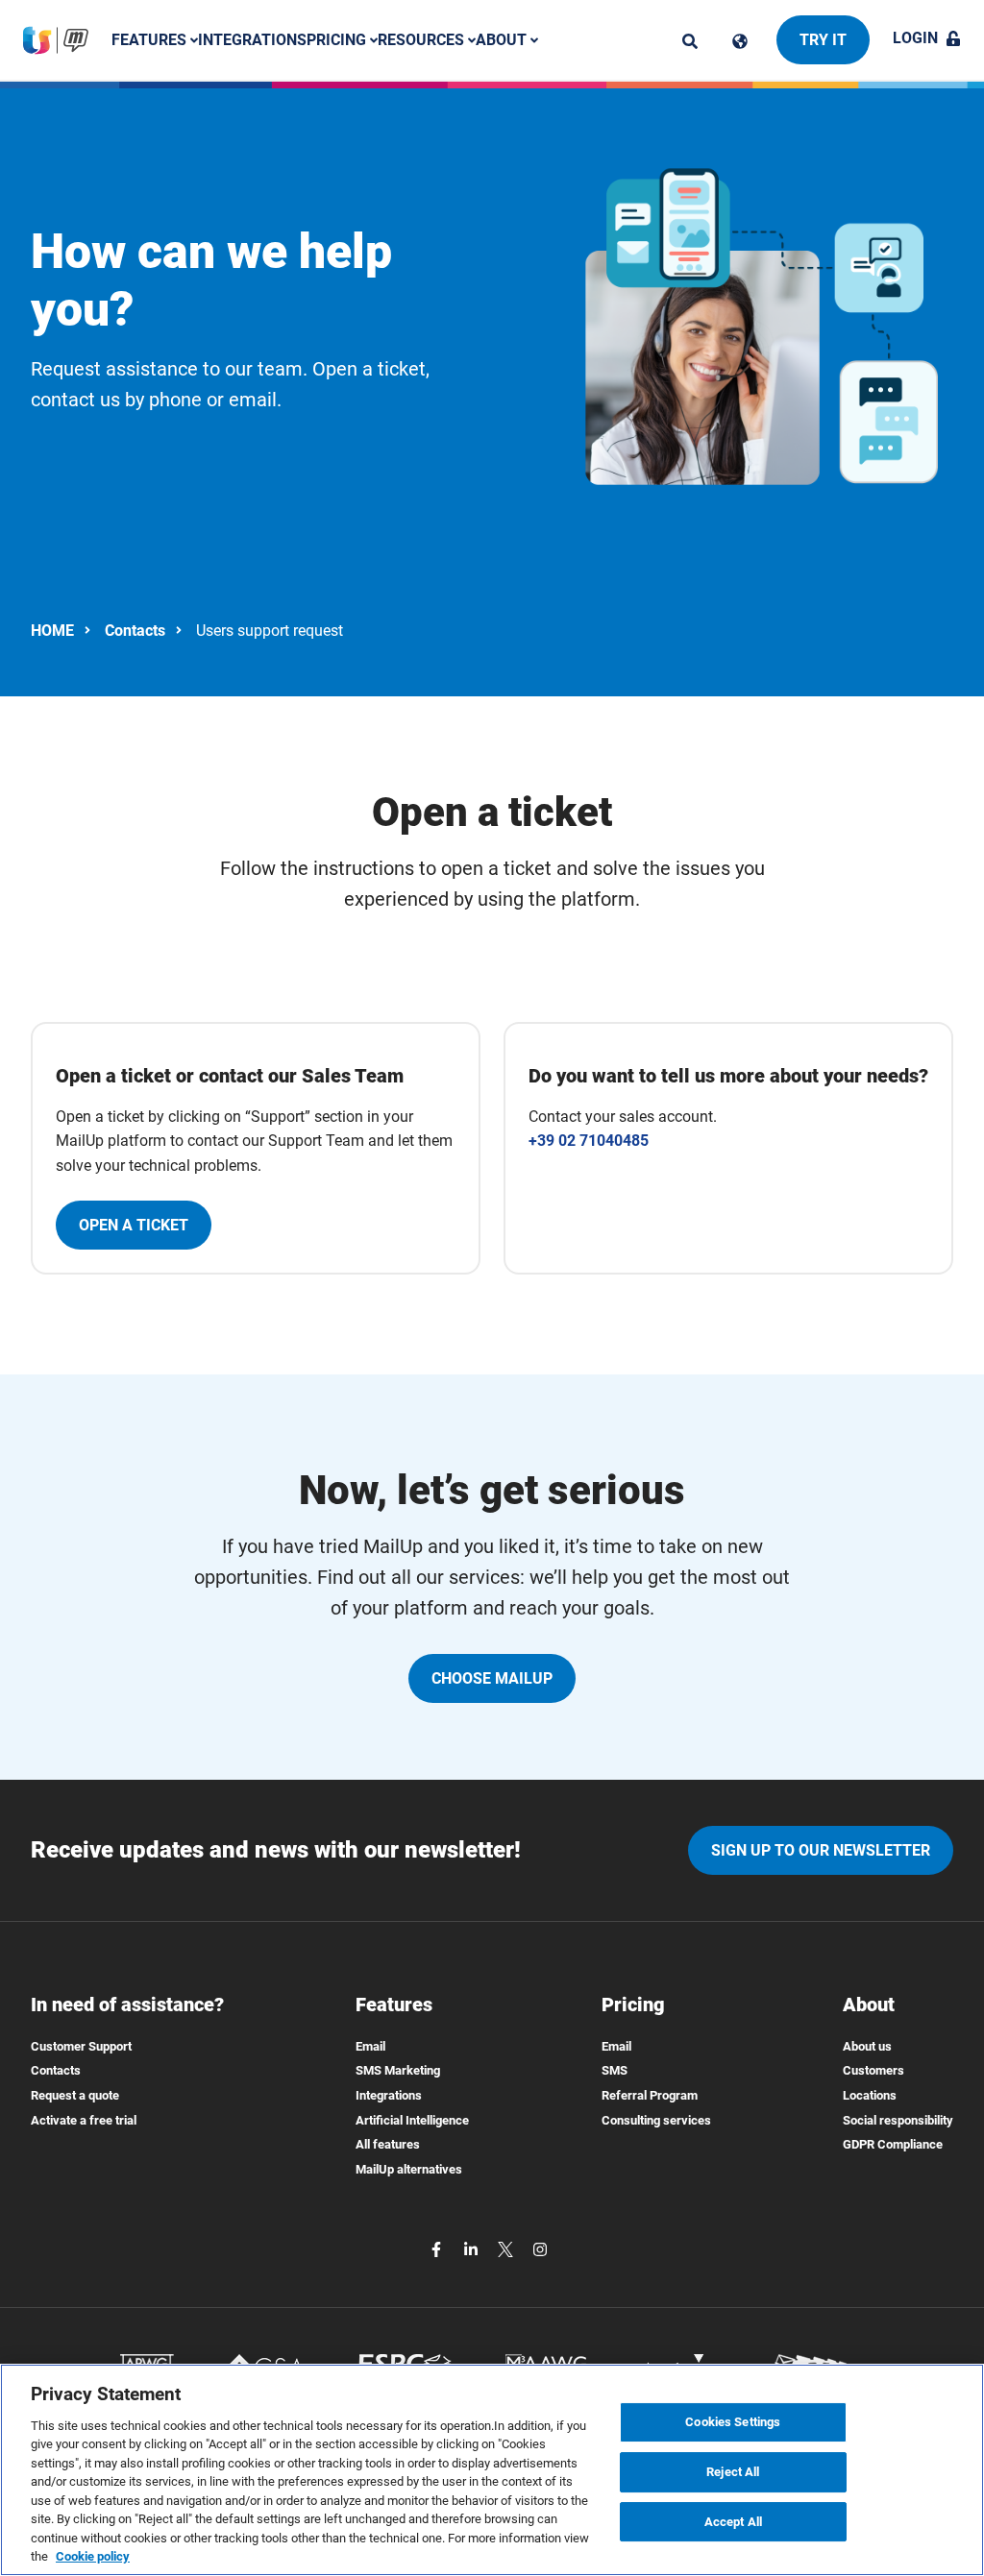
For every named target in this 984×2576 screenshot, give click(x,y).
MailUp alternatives (409, 2169)
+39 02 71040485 (589, 1141)
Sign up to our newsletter (821, 1850)
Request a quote (75, 2095)
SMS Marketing (398, 2070)
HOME (52, 631)
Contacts (135, 631)
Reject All (733, 2472)
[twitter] (507, 2248)
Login (915, 38)
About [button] (503, 40)
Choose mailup (492, 1678)
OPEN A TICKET (134, 1225)
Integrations (252, 40)
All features (388, 2144)
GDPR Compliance (893, 2144)
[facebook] (438, 2248)
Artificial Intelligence (412, 2120)
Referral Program (650, 2095)
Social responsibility (898, 2120)
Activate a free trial (84, 2120)
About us (867, 2046)
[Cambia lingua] (740, 41)
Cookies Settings (733, 2423)
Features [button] (151, 40)
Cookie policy (93, 2556)
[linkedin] (473, 2248)
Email (370, 2046)
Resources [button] (423, 40)
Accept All (733, 2522)
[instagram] (540, 2248)
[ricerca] (690, 41)
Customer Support (81, 2046)
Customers (873, 2070)
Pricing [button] (338, 40)
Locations (870, 2095)
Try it (823, 40)
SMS (615, 2070)
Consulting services (656, 2120)
